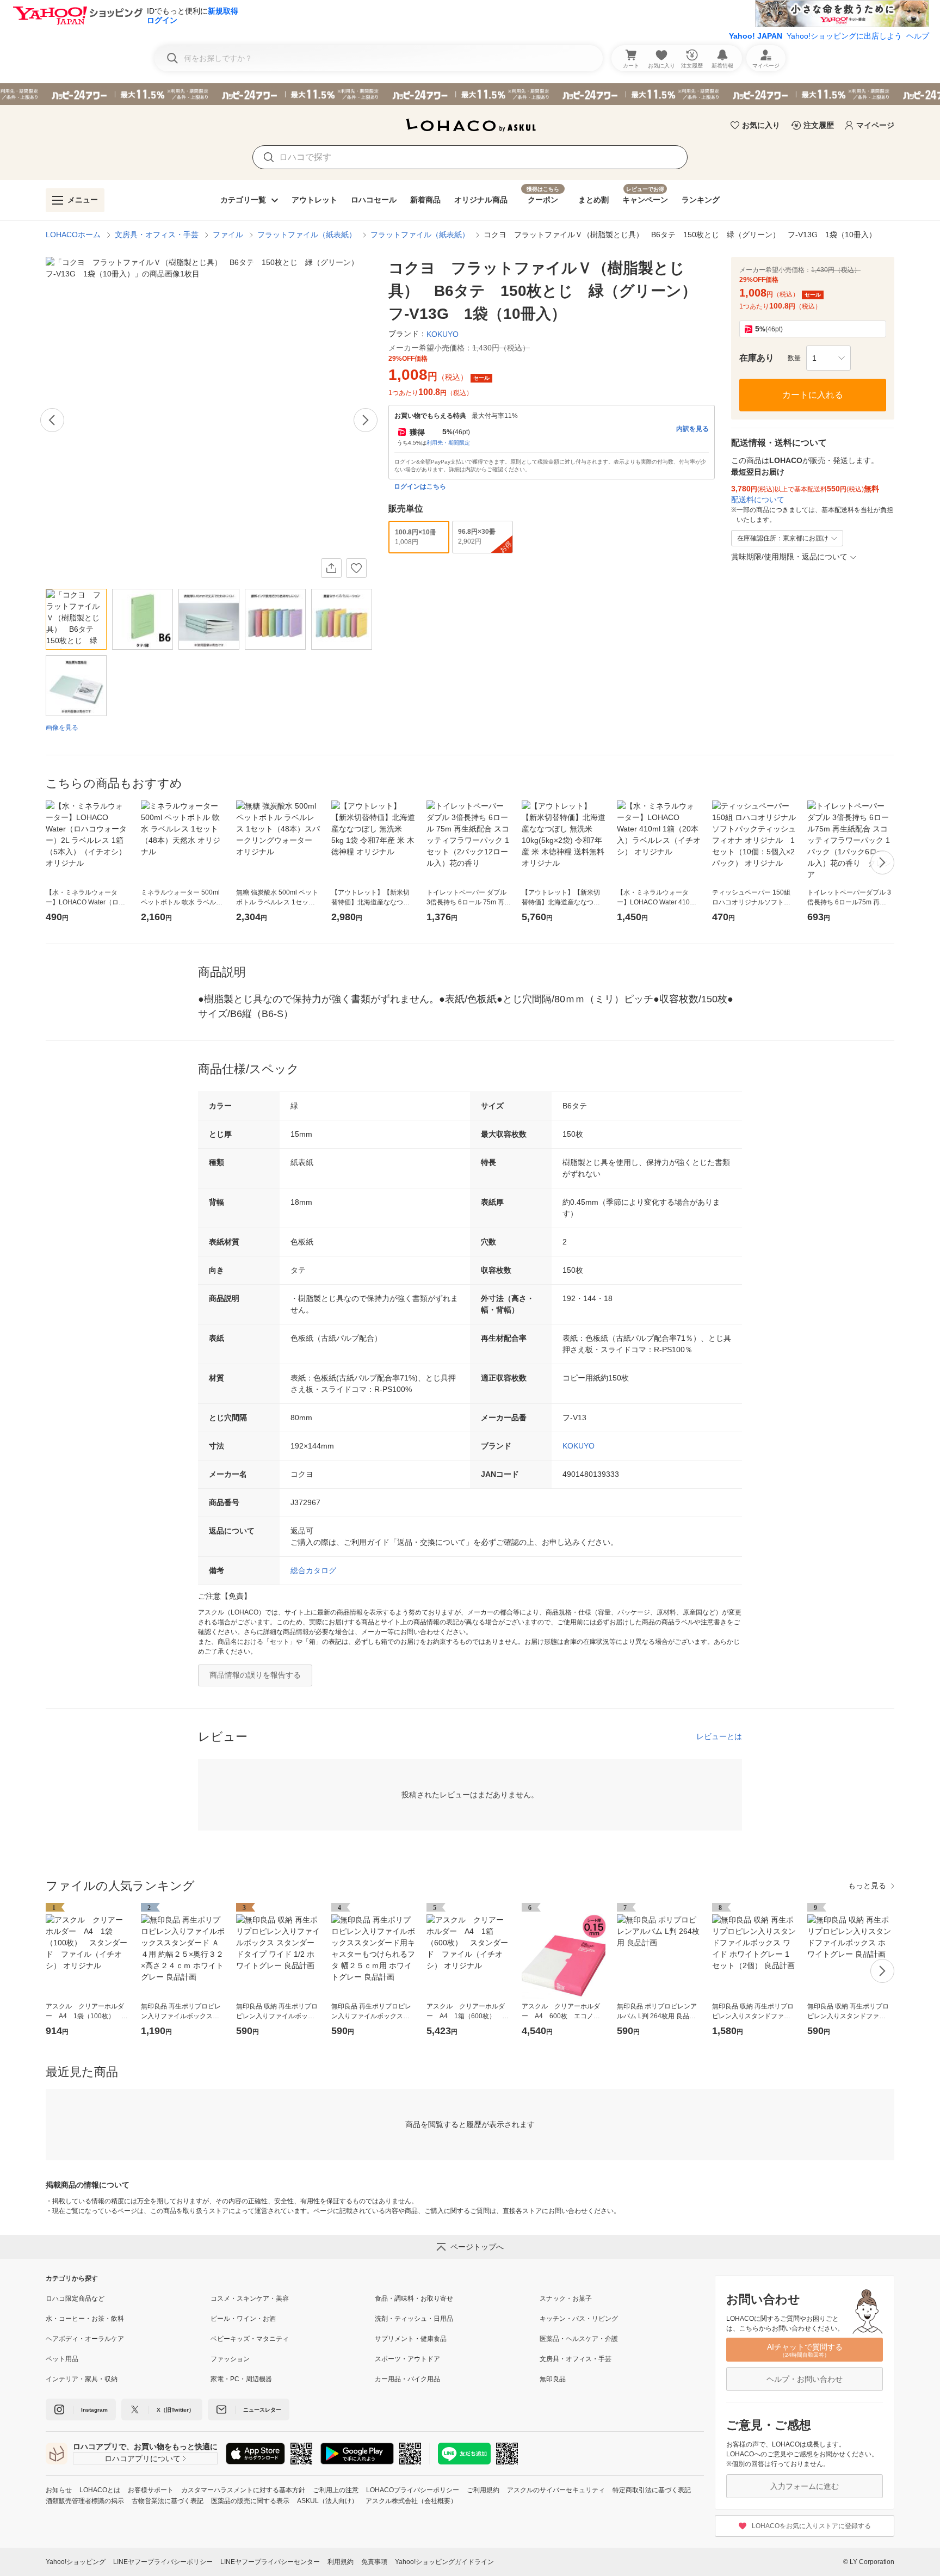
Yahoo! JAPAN (756, 36)
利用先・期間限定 (448, 443)
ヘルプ (918, 36)
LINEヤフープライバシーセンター (270, 2562)
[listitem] (128, 2298)
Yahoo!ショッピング (76, 2562)
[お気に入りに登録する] (356, 568)
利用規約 (341, 2562)
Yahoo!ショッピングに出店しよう (844, 36)
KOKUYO (579, 1446)
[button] (828, 358)
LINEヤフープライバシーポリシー (163, 2562)
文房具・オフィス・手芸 (157, 235)
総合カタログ (313, 1570)
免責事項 (374, 2562)
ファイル (228, 235)
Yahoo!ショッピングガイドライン (444, 2562)
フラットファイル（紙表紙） (307, 235)
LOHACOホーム (73, 235)
